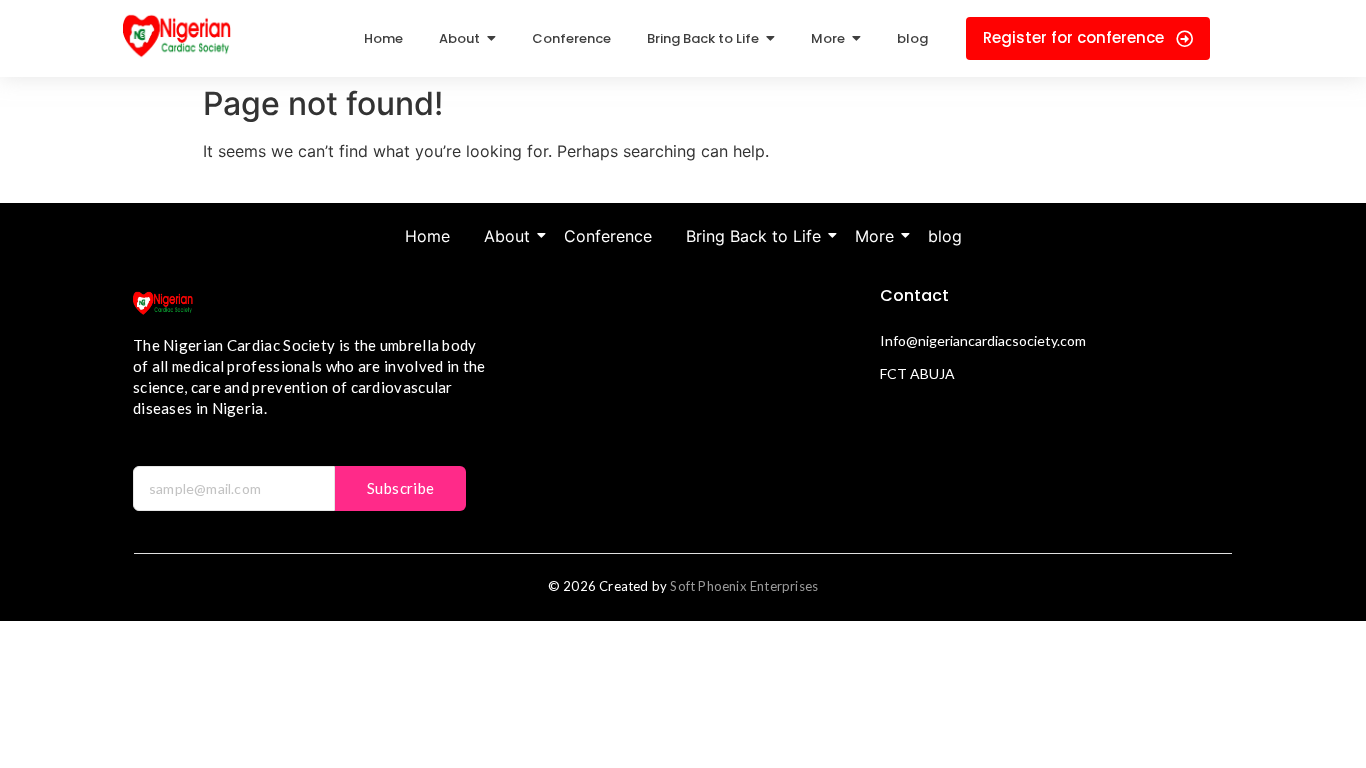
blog (945, 236)
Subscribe (401, 488)
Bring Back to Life (753, 236)
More (874, 236)
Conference (608, 236)
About (507, 236)
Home (427, 236)
